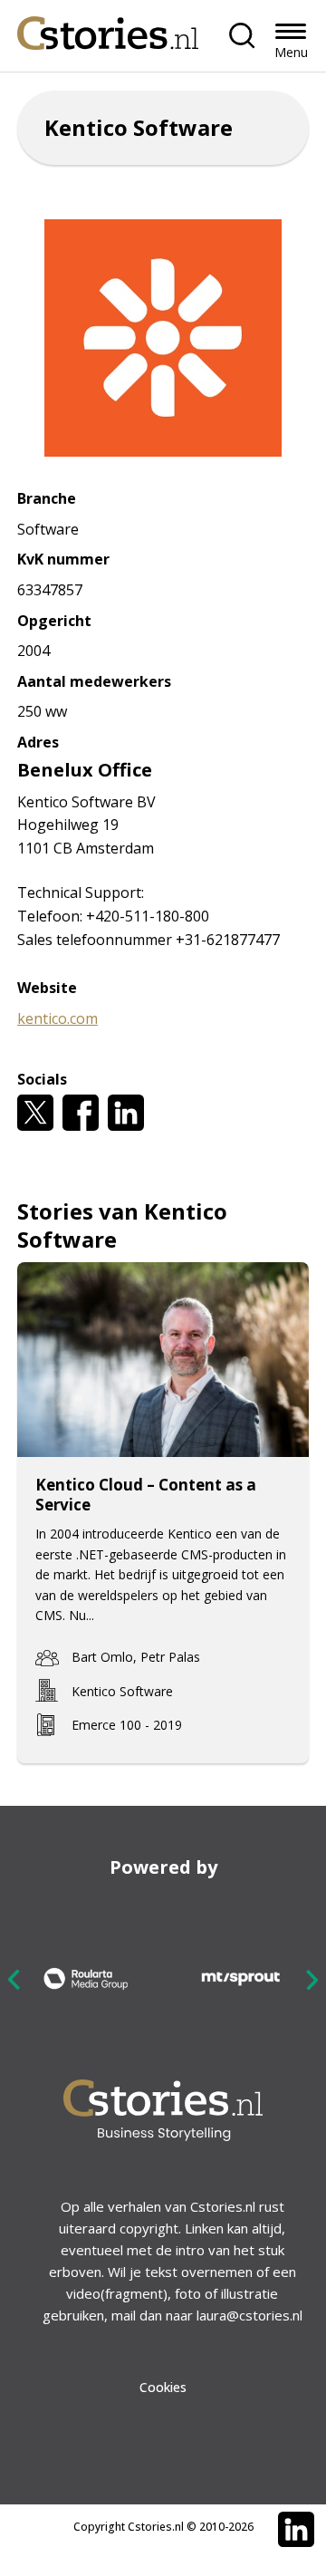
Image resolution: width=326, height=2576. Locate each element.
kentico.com (58, 1018)
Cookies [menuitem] (163, 2387)
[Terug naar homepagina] (108, 29)
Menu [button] (291, 52)
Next (312, 1979)
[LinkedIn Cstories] (296, 2530)
